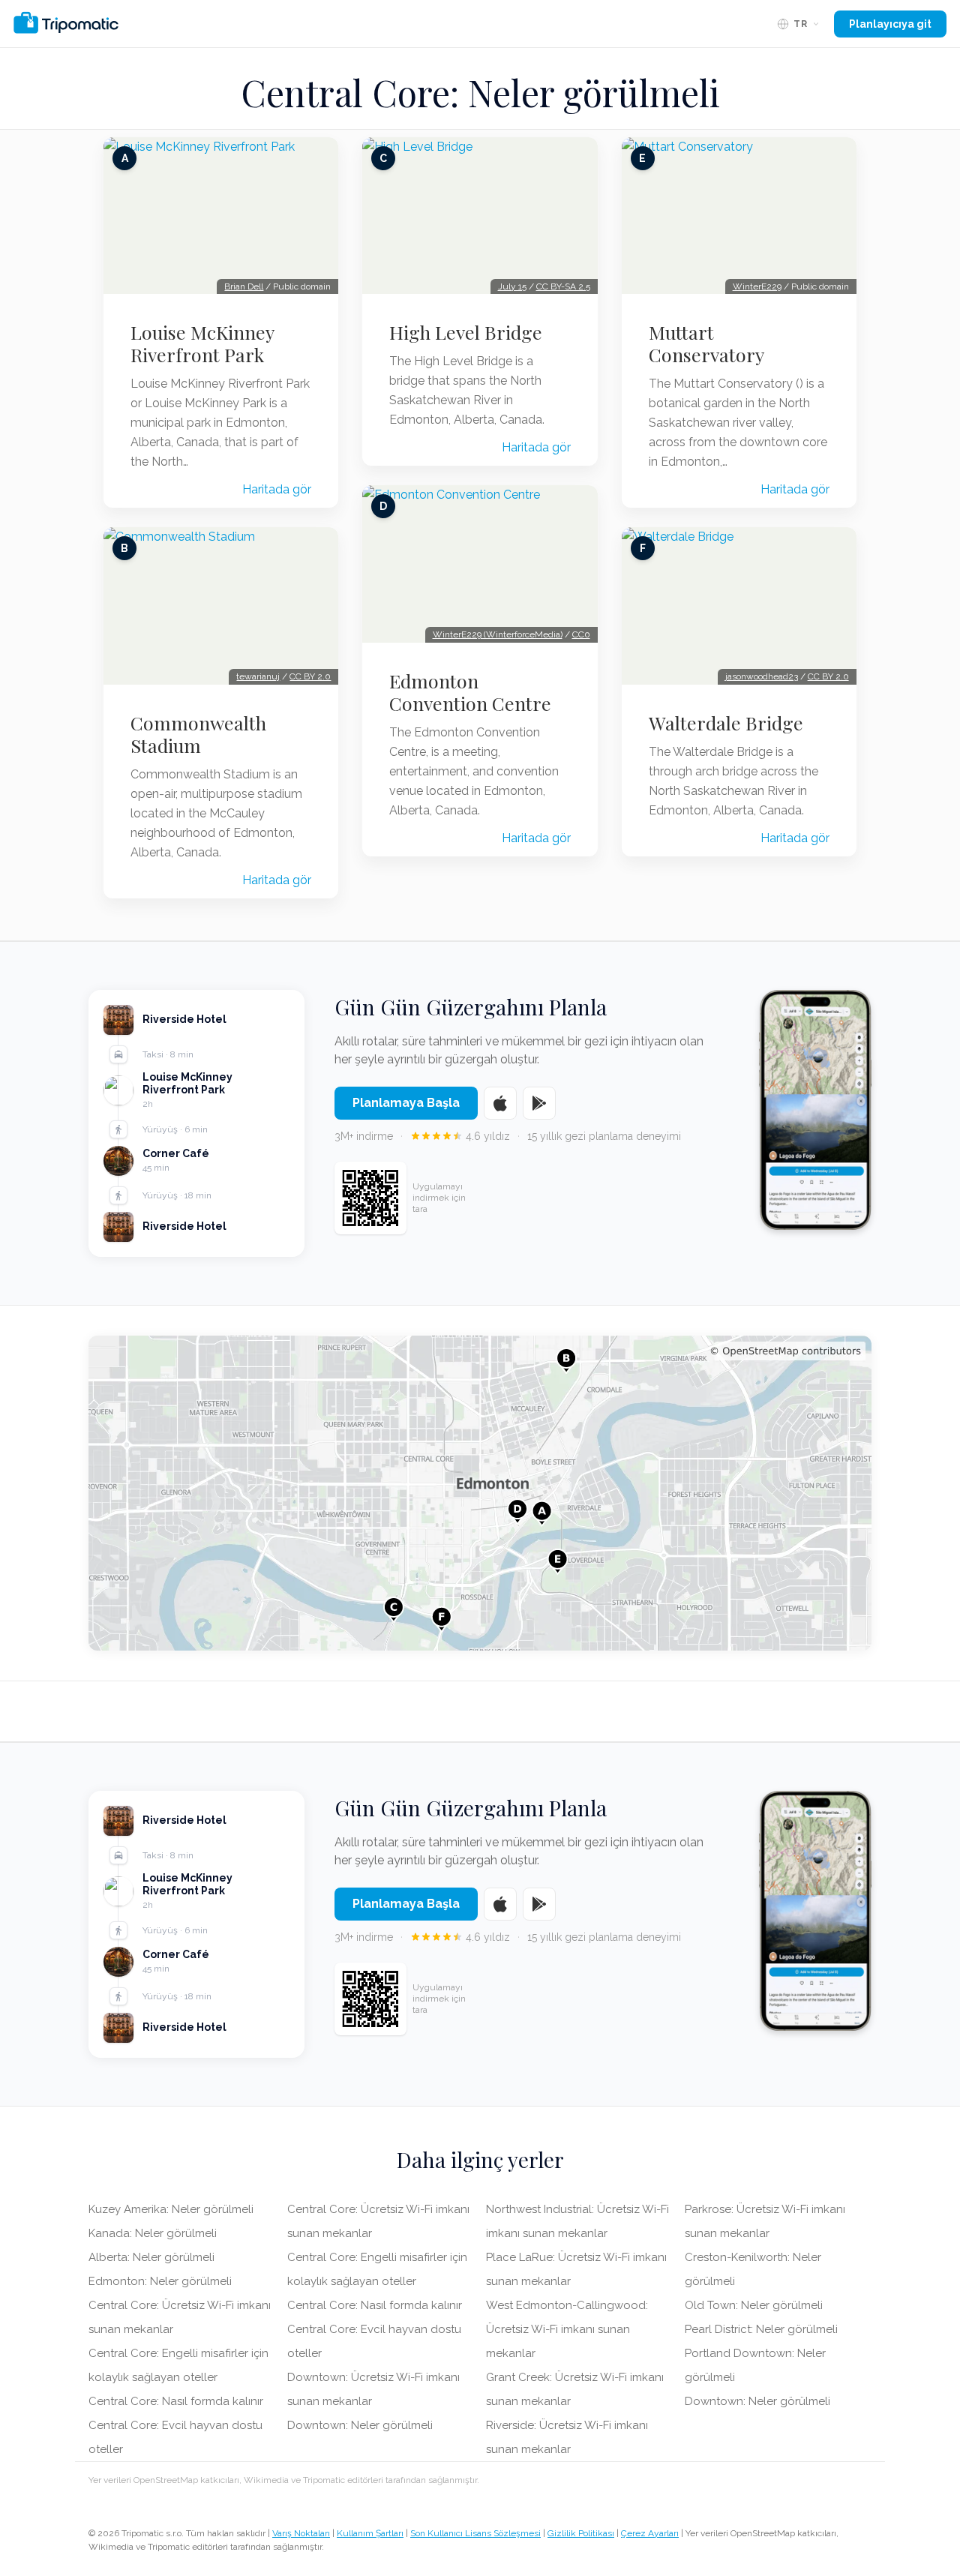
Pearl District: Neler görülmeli (761, 2329)
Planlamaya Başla (406, 1103)
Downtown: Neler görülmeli (360, 2425)
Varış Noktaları (301, 2533)
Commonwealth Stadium (198, 734)
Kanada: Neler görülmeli (153, 2233)
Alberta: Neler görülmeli (151, 2257)
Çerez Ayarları (650, 2533)
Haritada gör (277, 489)
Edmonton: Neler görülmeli (160, 2281)
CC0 (581, 634)
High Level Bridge (466, 332)
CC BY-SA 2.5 (563, 286)
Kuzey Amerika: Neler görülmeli (171, 2209)
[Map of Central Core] (480, 1493)
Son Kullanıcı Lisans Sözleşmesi (475, 2533)
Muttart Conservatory (706, 343)
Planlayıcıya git (890, 24)
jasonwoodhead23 (762, 676)
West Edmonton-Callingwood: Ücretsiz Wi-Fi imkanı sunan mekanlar (567, 2329)
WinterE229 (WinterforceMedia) (498, 634)
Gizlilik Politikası (581, 2533)
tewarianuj (258, 676)
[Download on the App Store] (500, 1103)
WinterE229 (757, 286)
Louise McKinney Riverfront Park (202, 343)
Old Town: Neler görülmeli (754, 2305)
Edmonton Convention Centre (470, 692)
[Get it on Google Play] (539, 1103)
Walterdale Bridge (726, 723)
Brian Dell (244, 286)
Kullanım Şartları (370, 2533)
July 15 (512, 286)
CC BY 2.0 (310, 676)
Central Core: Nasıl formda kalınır (176, 2401)
